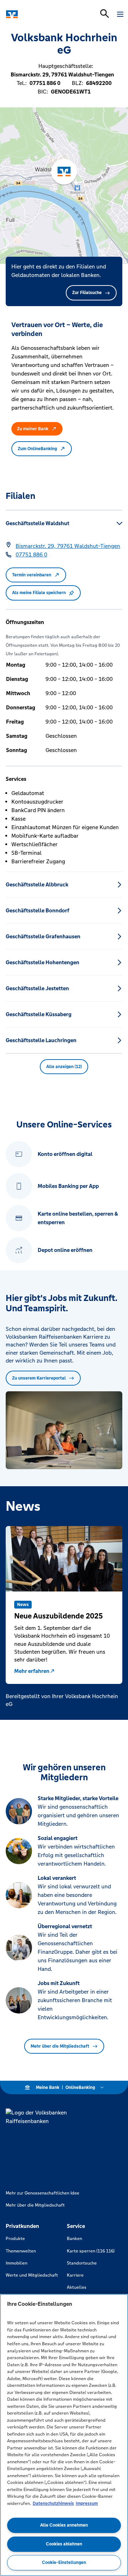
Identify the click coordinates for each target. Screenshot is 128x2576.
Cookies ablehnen (64, 2544)
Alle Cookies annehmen (64, 2525)
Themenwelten (21, 2251)
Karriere (75, 2275)
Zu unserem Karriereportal (39, 1378)
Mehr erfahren (32, 1671)
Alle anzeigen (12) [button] (64, 1067)
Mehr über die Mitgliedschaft (60, 2046)
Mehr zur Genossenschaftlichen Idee (42, 2193)
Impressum (87, 2503)
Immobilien (17, 2263)
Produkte (15, 2239)
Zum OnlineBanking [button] (37, 449)
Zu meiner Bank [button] (33, 429)
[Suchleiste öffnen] (105, 14)
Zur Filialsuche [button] (87, 293)
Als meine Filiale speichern (39, 593)
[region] (64, 2435)
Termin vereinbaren (32, 575)
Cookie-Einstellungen (64, 2562)
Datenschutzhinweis (53, 2503)
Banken (74, 2239)
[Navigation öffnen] (120, 14)
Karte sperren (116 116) (91, 2251)
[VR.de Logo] (36, 14)
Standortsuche (82, 2263)
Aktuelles (77, 2287)
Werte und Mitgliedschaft (32, 2275)
